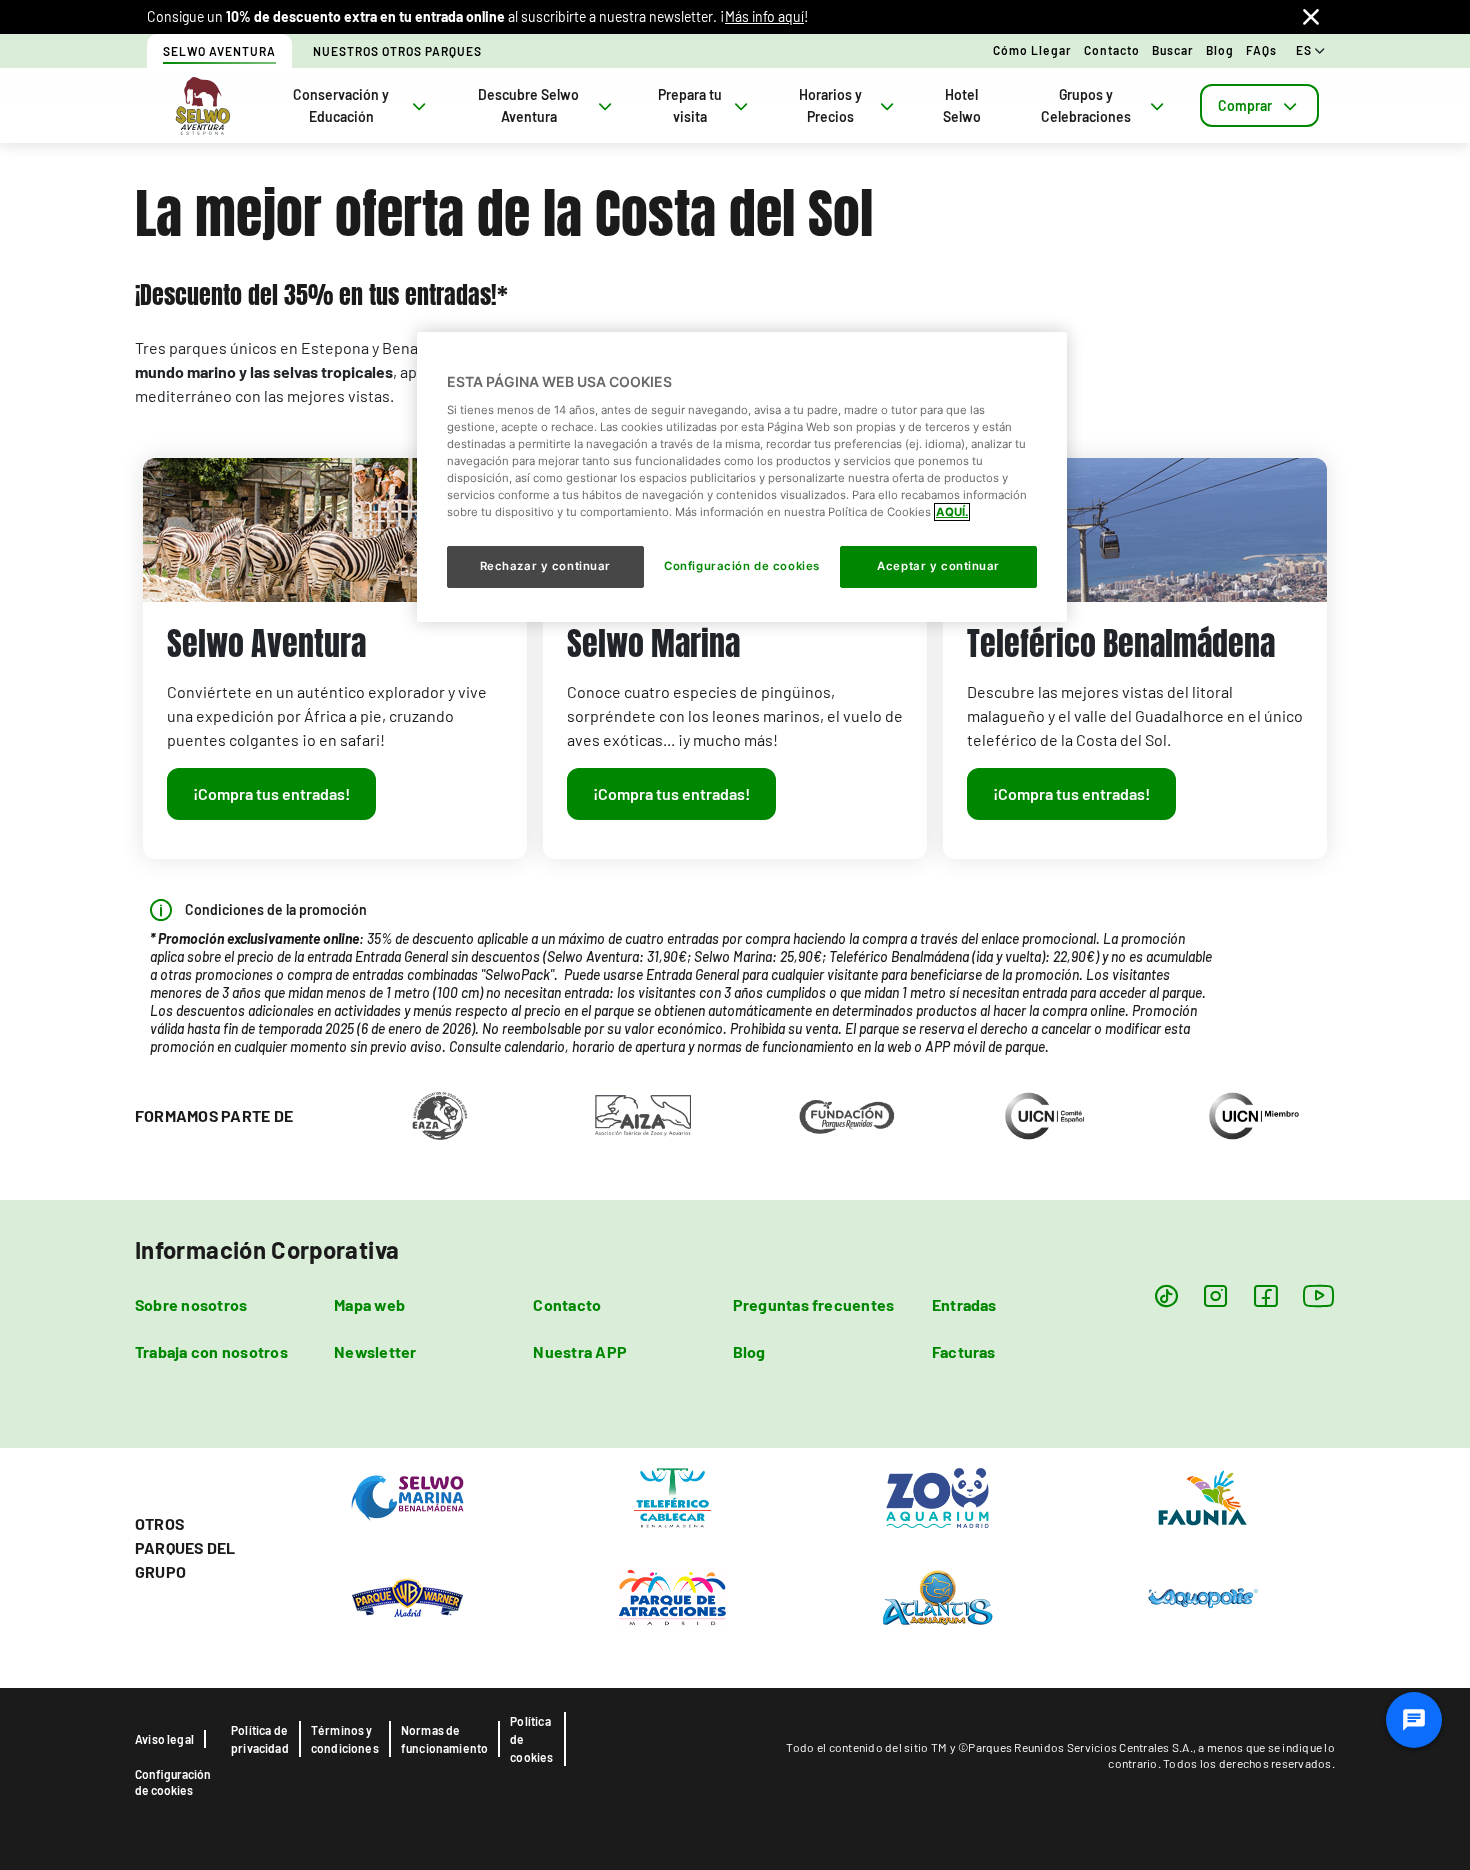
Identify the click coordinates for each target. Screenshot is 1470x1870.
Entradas (964, 1304)
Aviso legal (164, 1739)
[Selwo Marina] (407, 1497)
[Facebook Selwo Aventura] (1265, 1295)
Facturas (964, 1351)
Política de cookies (531, 1739)
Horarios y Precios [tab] (830, 105)
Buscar (1173, 50)
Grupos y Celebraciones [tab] (1086, 105)
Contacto (1112, 50)
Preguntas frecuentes (814, 1304)
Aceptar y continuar (938, 566)
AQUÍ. (952, 512)
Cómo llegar (1032, 50)
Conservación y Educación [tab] (341, 105)
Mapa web (369, 1304)
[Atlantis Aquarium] (937, 1597)
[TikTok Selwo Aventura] (1166, 1295)
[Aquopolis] (1202, 1597)
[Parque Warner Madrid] (407, 1597)
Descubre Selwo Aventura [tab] (528, 105)
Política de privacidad (260, 1739)
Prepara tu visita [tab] (690, 105)
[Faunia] (1202, 1497)
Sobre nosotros (191, 1304)
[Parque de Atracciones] (672, 1597)
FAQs (1261, 50)
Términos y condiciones (345, 1739)
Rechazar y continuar (545, 566)
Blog (1220, 50)
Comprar (1245, 105)
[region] (742, 477)
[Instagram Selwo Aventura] (1215, 1295)
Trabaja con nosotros (211, 1351)
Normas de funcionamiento (445, 1739)
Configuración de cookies (173, 1782)
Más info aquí (764, 16)
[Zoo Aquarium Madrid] (937, 1497)
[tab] (1259, 105)
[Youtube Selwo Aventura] (1319, 1295)
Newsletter (375, 1351)
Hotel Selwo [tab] (962, 105)
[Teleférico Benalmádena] (672, 1497)
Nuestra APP (580, 1351)
